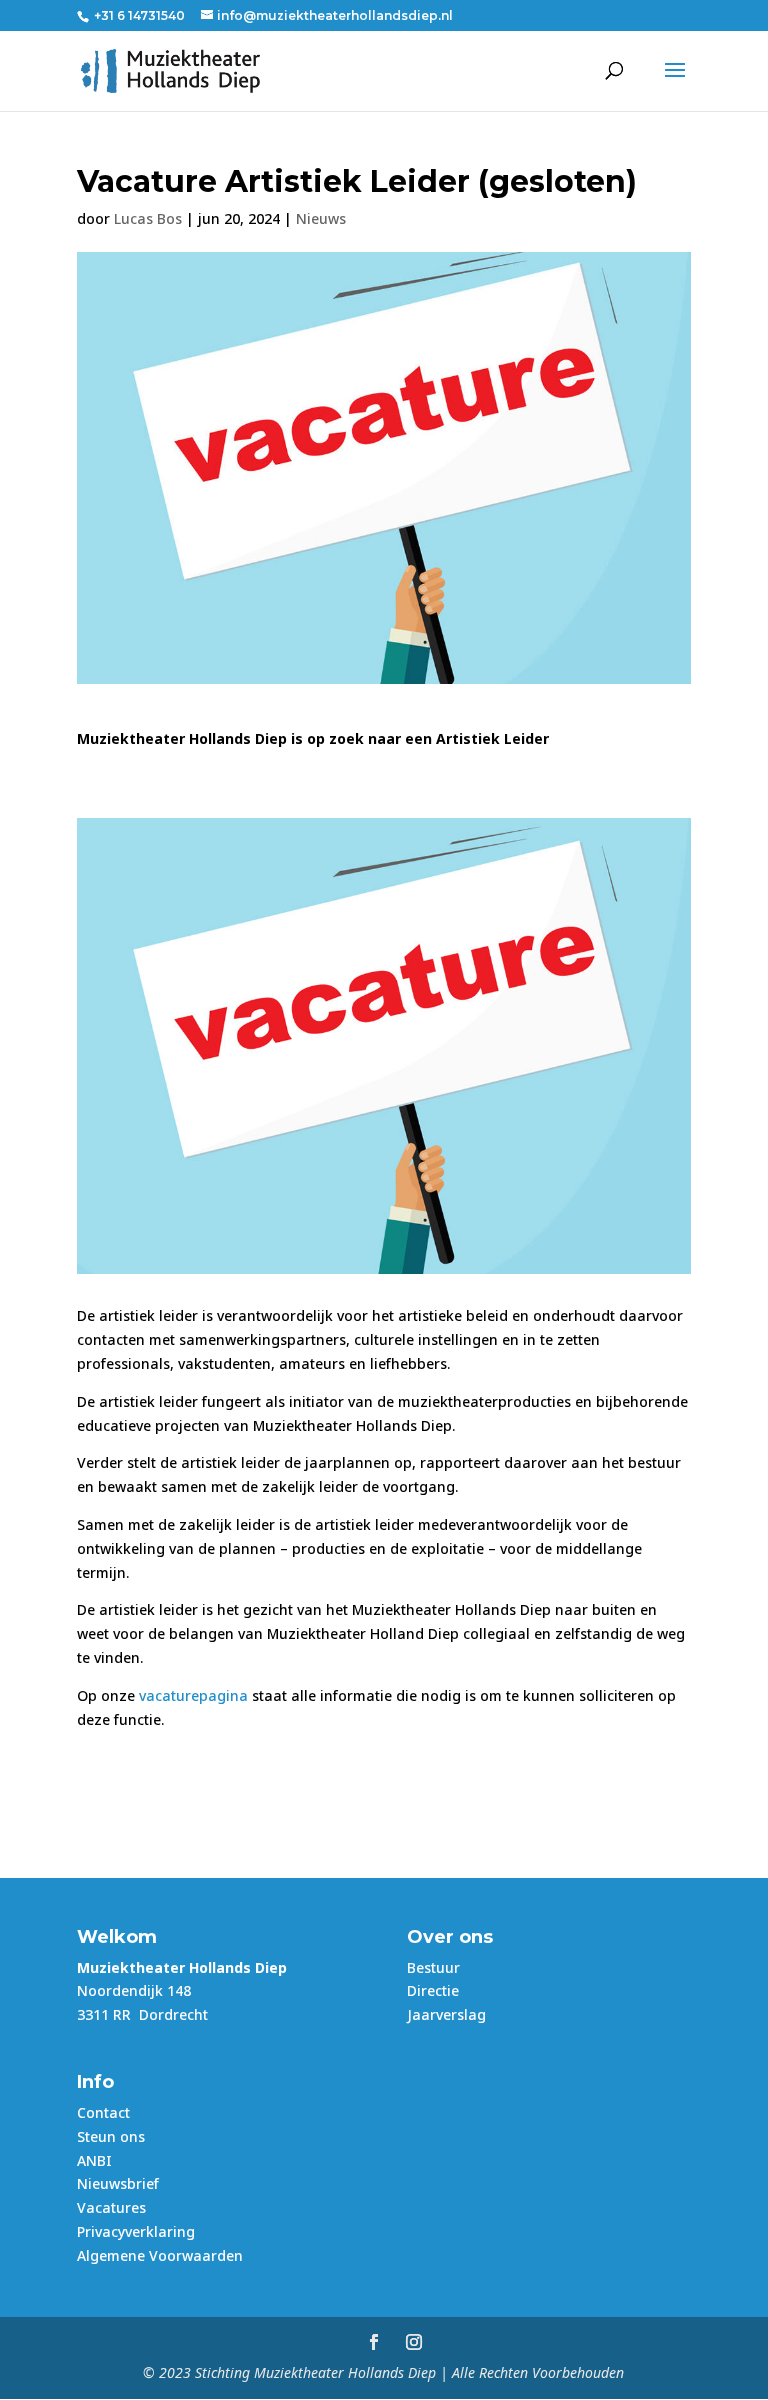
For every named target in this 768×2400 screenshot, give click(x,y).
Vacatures (111, 2207)
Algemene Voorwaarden (160, 2255)
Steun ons (111, 2136)
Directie (433, 1990)
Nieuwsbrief (118, 2183)
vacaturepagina (193, 1695)
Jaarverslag (446, 2014)
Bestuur (433, 1967)
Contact (103, 2112)
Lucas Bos (148, 218)
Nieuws (321, 218)
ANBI (94, 2160)
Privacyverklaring (136, 2231)
